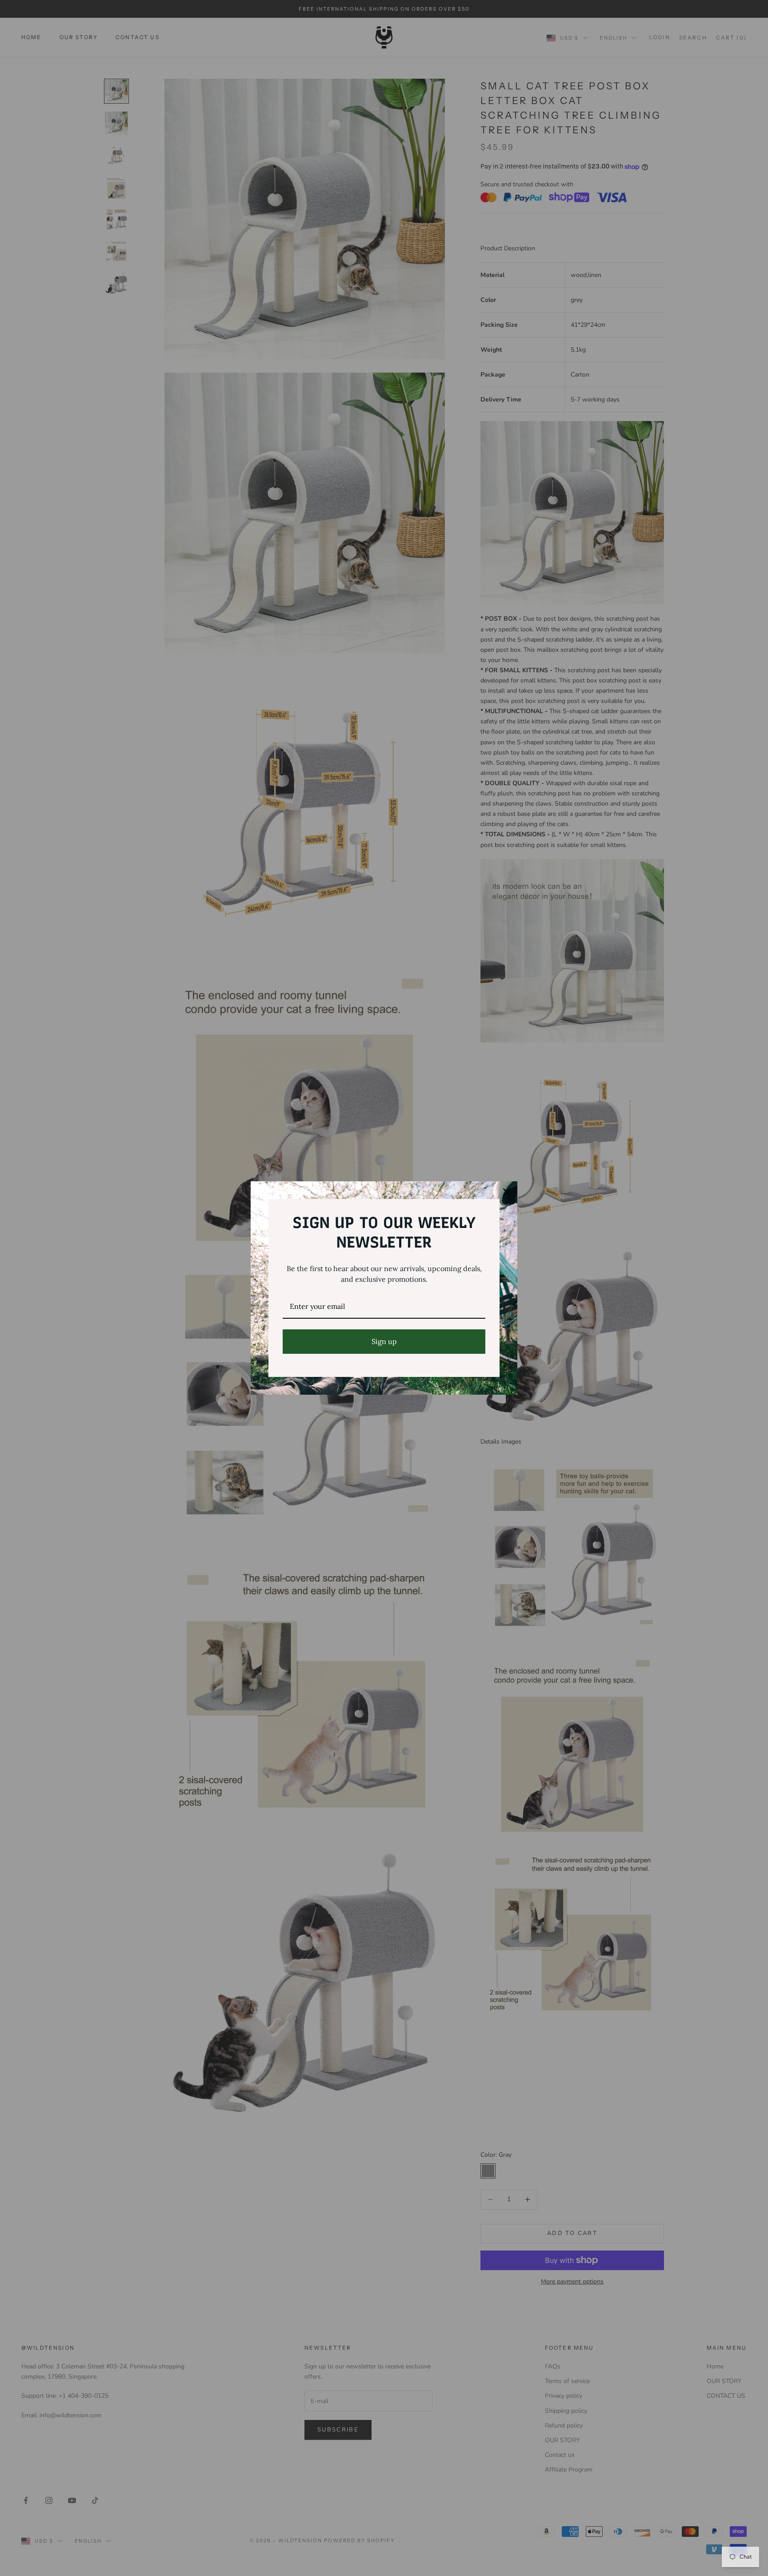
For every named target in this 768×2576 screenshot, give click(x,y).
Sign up (384, 1341)
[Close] (507, 1192)
